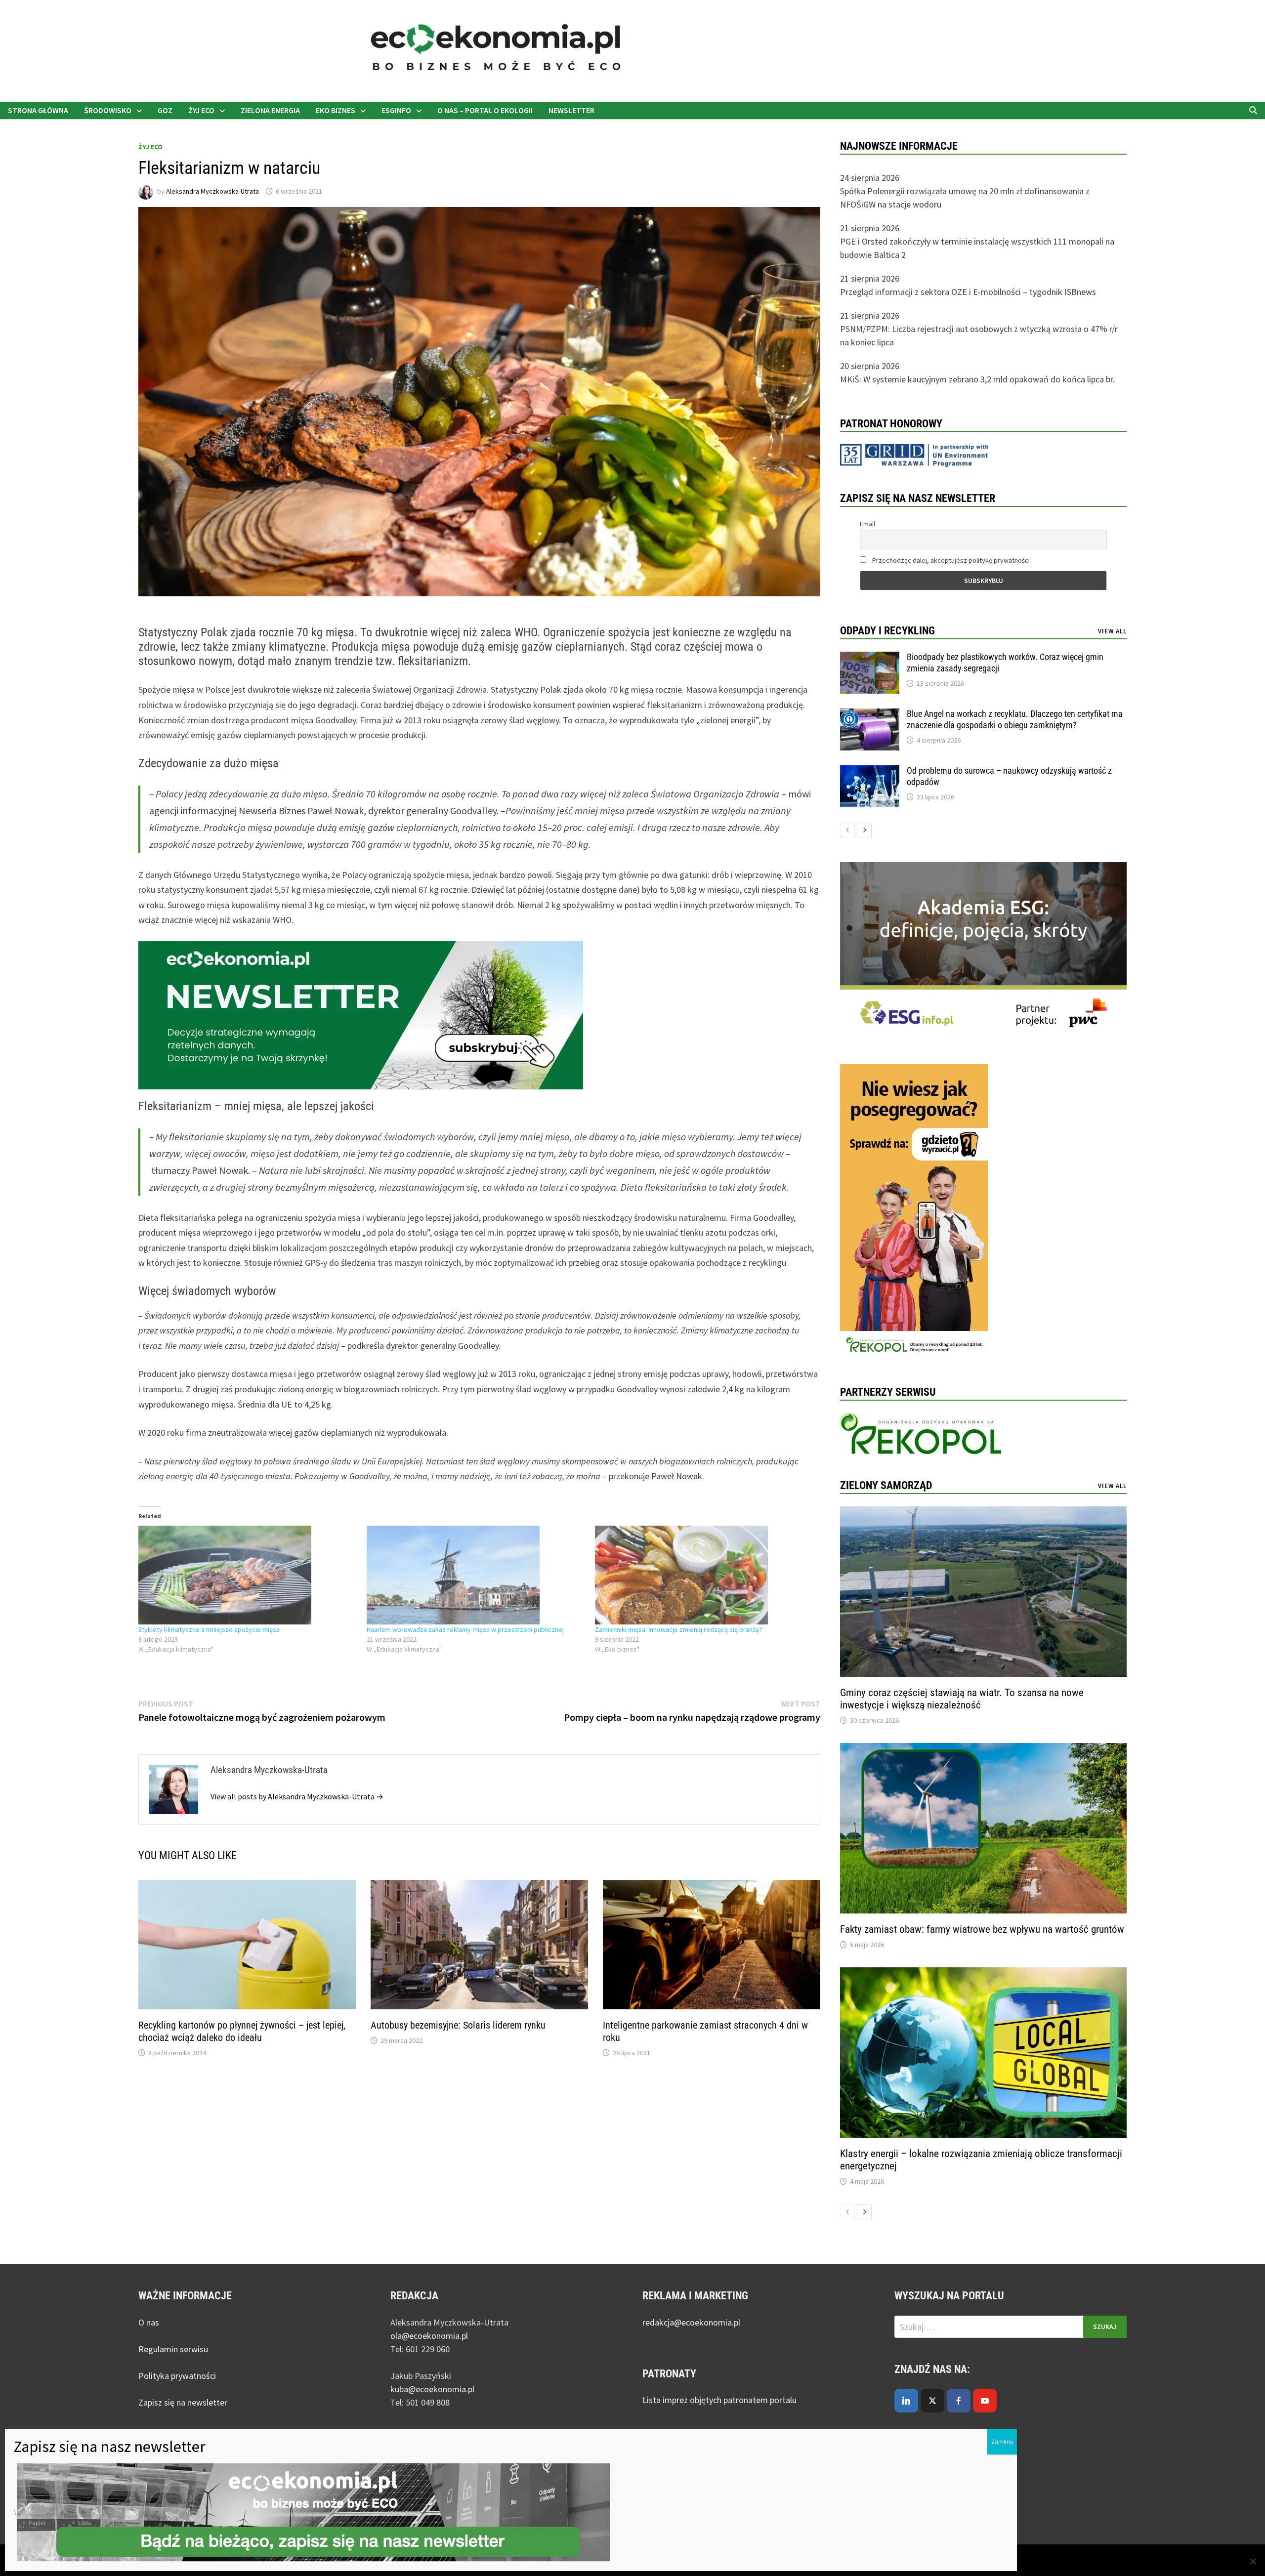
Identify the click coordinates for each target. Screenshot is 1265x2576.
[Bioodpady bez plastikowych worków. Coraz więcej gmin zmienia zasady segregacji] (870, 658)
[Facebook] (959, 2401)
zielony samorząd (886, 1485)
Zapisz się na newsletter (183, 2402)
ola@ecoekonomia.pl (429, 2336)
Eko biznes (336, 110)
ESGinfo (396, 110)
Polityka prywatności (177, 2376)
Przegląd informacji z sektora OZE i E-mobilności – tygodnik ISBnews (968, 292)
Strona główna (38, 110)
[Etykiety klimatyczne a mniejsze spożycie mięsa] (248, 1575)
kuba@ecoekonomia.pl (432, 2389)
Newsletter (571, 110)
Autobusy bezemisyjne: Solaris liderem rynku (458, 2025)
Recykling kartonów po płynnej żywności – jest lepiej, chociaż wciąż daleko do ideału (242, 2031)
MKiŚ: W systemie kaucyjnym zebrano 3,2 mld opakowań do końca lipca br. (977, 379)
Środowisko (108, 110)
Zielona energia (270, 110)
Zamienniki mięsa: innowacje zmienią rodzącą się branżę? (678, 1629)
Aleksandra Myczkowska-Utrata (212, 191)
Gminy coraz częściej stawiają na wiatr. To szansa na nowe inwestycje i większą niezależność (962, 1699)
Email (867, 524)
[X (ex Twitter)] (932, 2401)
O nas (149, 2322)
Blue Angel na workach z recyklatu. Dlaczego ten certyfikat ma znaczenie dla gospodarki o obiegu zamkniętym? (1015, 719)
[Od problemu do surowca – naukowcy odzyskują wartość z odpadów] (870, 772)
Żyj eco (201, 110)
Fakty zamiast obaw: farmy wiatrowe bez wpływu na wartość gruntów (982, 1929)
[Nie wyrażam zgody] (1253, 2561)
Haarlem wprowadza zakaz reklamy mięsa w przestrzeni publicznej (465, 1629)
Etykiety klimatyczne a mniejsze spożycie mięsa (209, 1629)
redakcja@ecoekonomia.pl (691, 2322)
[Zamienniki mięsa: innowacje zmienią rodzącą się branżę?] (704, 1575)
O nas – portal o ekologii (485, 110)
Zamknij (1002, 2441)
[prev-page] (847, 830)
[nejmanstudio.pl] (786, 50)
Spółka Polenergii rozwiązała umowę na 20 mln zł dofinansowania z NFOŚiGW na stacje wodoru (965, 198)
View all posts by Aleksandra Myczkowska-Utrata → (297, 1796)
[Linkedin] (906, 2401)
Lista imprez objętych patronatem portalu (720, 2400)
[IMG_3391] (914, 1212)
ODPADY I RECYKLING (887, 631)
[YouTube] (985, 2401)
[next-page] (864, 830)
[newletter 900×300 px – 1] (361, 1014)
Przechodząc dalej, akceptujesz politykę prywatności (950, 560)
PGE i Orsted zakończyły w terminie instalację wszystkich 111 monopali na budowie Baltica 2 (977, 248)
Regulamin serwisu (173, 2349)
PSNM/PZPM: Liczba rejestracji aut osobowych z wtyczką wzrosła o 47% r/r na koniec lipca (979, 335)
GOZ (165, 110)
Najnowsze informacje (899, 146)
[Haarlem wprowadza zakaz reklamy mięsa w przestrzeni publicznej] (476, 1575)
